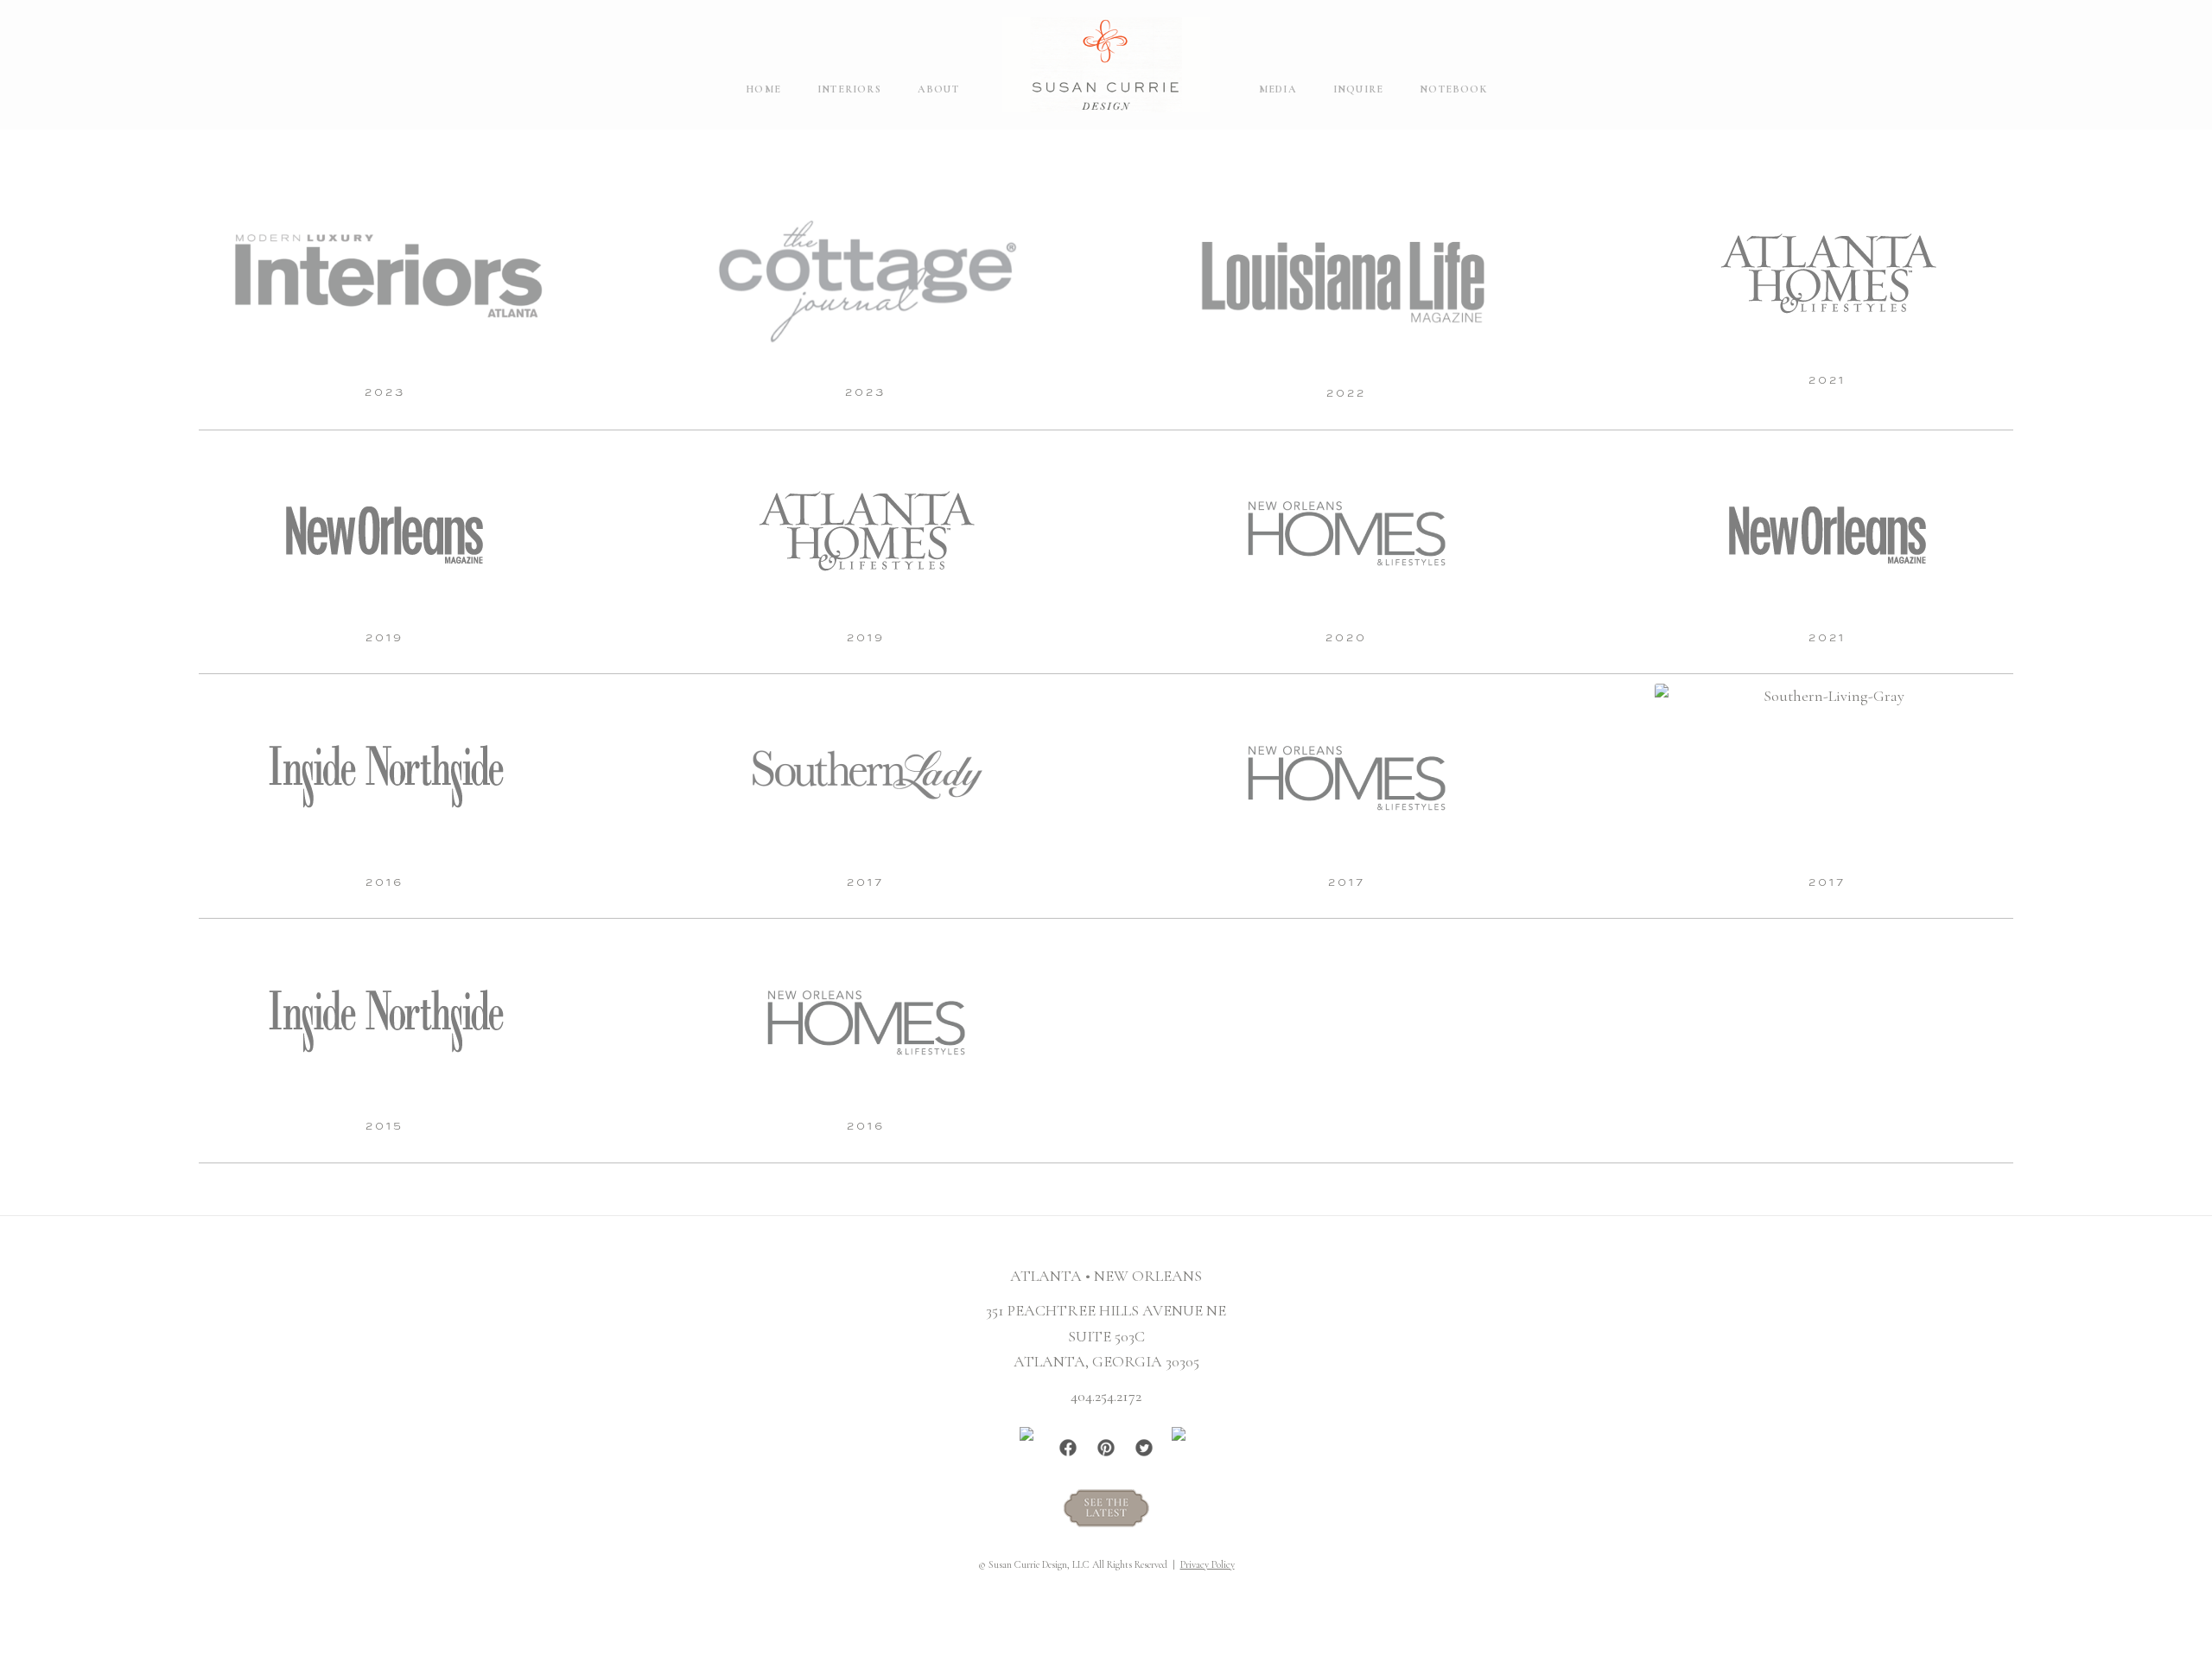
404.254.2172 (1106, 1396)
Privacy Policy (1208, 1564)
